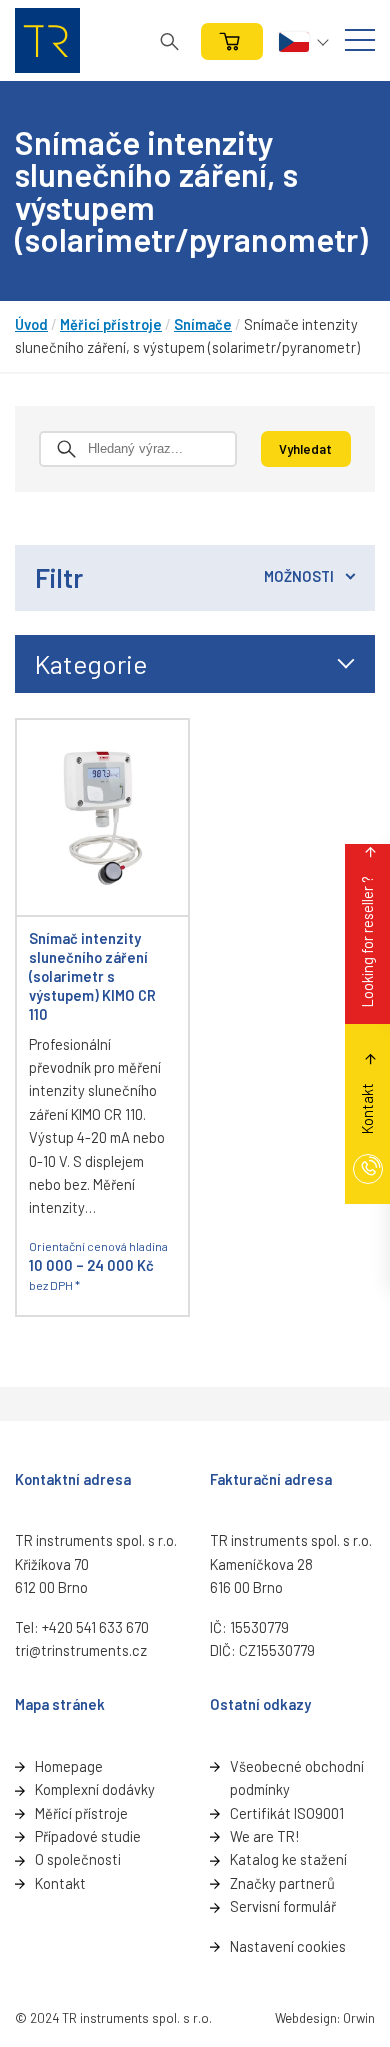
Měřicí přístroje (111, 324)
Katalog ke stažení (288, 1859)
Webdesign (306, 2018)
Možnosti (299, 576)
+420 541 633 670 (95, 1627)
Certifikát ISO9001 (287, 1813)
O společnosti (78, 1859)
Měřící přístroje (81, 1813)
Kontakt (60, 1883)
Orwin (359, 2018)
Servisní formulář (283, 1906)
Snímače (203, 324)
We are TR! (264, 1836)
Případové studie (88, 1836)
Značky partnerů (282, 1883)
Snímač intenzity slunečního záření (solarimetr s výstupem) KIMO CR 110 (92, 976)
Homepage (69, 1766)
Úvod (31, 324)
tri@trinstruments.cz (81, 1650)
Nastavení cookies (288, 1946)
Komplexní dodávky (95, 1789)
